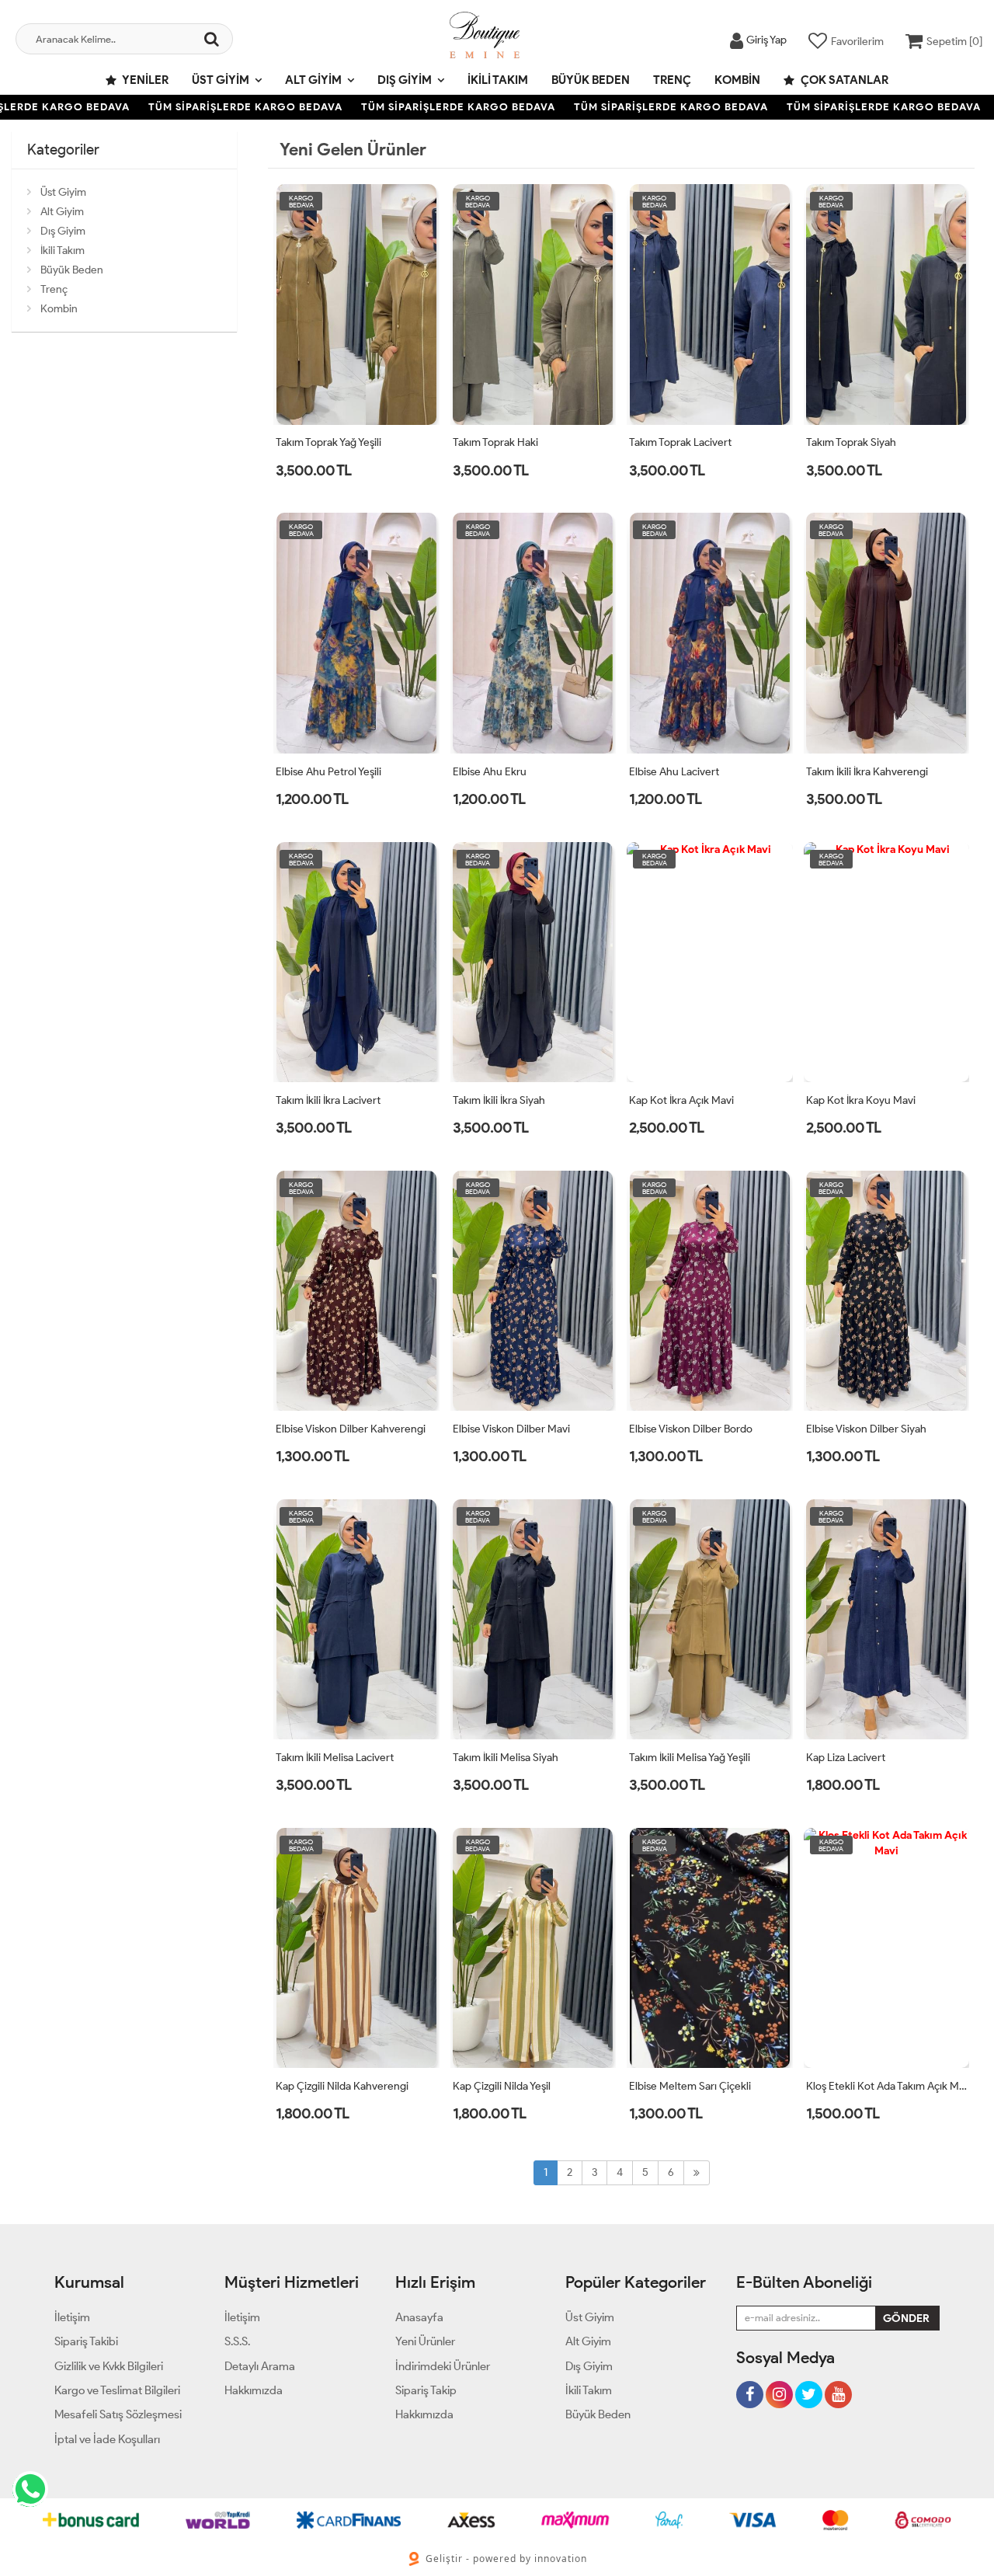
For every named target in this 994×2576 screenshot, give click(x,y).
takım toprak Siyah (851, 442)
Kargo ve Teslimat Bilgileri (117, 2390)
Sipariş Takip (426, 2390)
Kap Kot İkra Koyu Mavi (861, 1100)
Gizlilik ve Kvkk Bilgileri (109, 2366)
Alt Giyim (313, 80)
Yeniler (144, 80)
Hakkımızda (254, 2390)
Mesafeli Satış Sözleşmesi (118, 2414)
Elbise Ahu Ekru (490, 772)
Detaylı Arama (260, 2366)
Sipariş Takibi (86, 2341)
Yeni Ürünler (425, 2341)
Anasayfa (419, 2317)
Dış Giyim (405, 80)
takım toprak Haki (495, 442)
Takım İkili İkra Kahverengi (867, 772)
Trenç (672, 80)
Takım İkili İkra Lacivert (328, 1100)
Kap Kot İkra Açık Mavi (681, 1100)
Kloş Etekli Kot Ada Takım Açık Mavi (887, 2086)
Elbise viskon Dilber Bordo (691, 1429)
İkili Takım (498, 80)
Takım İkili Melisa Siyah (506, 1758)
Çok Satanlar (843, 80)
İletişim (72, 2317)
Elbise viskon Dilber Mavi (511, 1429)
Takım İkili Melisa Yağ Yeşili (690, 1758)
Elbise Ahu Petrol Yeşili (328, 772)
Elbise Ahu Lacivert (674, 772)
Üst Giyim (221, 80)
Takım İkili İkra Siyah (499, 1100)
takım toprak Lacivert (680, 442)
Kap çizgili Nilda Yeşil (502, 2086)
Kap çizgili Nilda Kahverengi (342, 2086)
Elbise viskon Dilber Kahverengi (351, 1429)
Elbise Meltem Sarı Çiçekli (690, 2086)
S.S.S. (237, 2341)
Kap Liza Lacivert (846, 1758)
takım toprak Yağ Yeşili (328, 442)
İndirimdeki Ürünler (443, 2366)
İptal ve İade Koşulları (107, 2439)
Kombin (737, 80)
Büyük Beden (591, 80)
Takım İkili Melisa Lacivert (335, 1758)
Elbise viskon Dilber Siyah (866, 1429)
